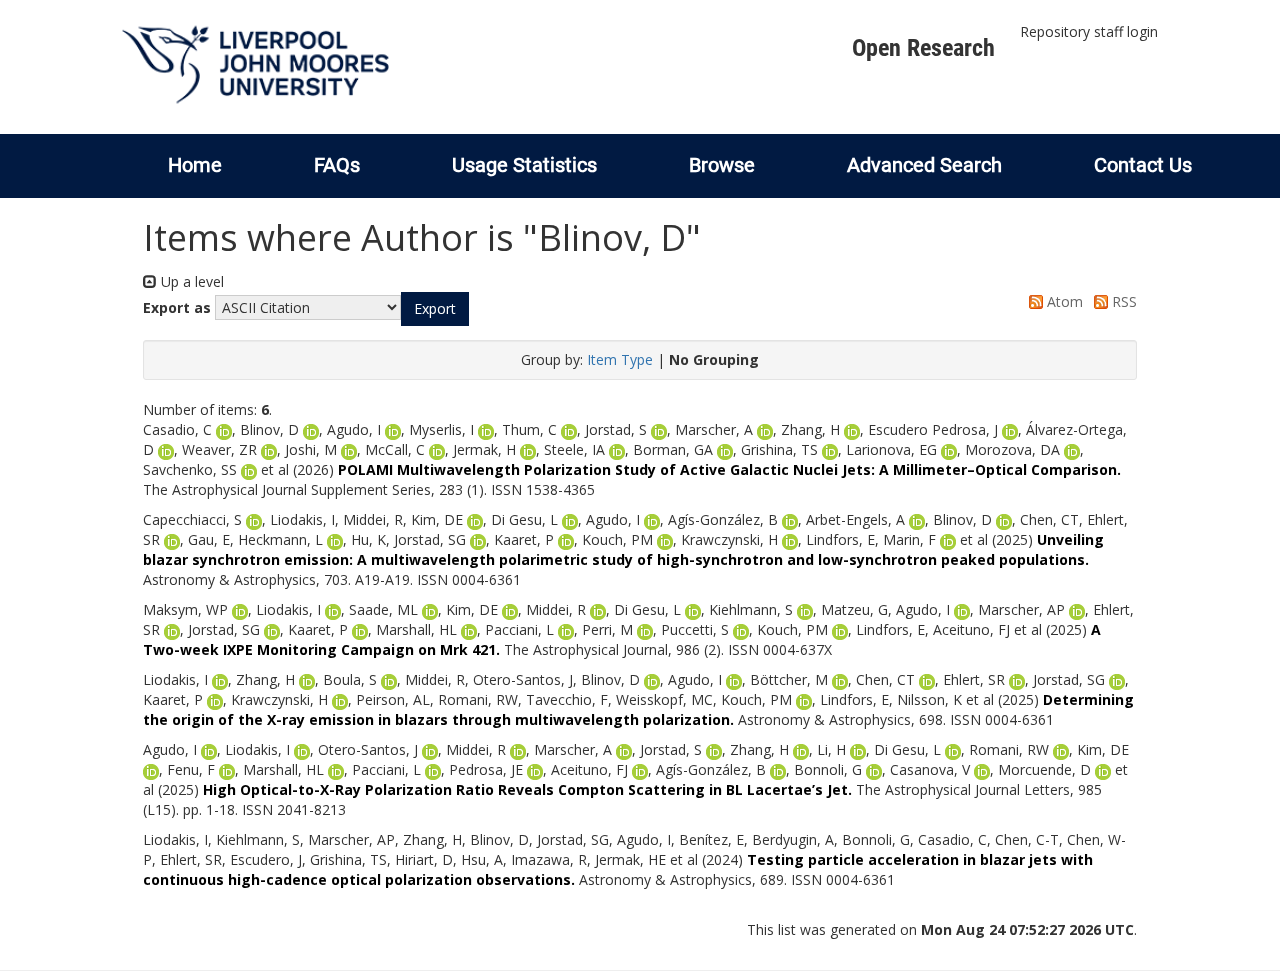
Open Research (923, 48)
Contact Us (1143, 165)
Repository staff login (1089, 31)
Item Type (620, 359)
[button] (435, 309)
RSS (1122, 301)
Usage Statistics (524, 165)
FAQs (337, 165)
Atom (1063, 301)
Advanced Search (924, 165)
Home (195, 165)
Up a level (190, 281)
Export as (177, 307)
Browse (722, 165)
